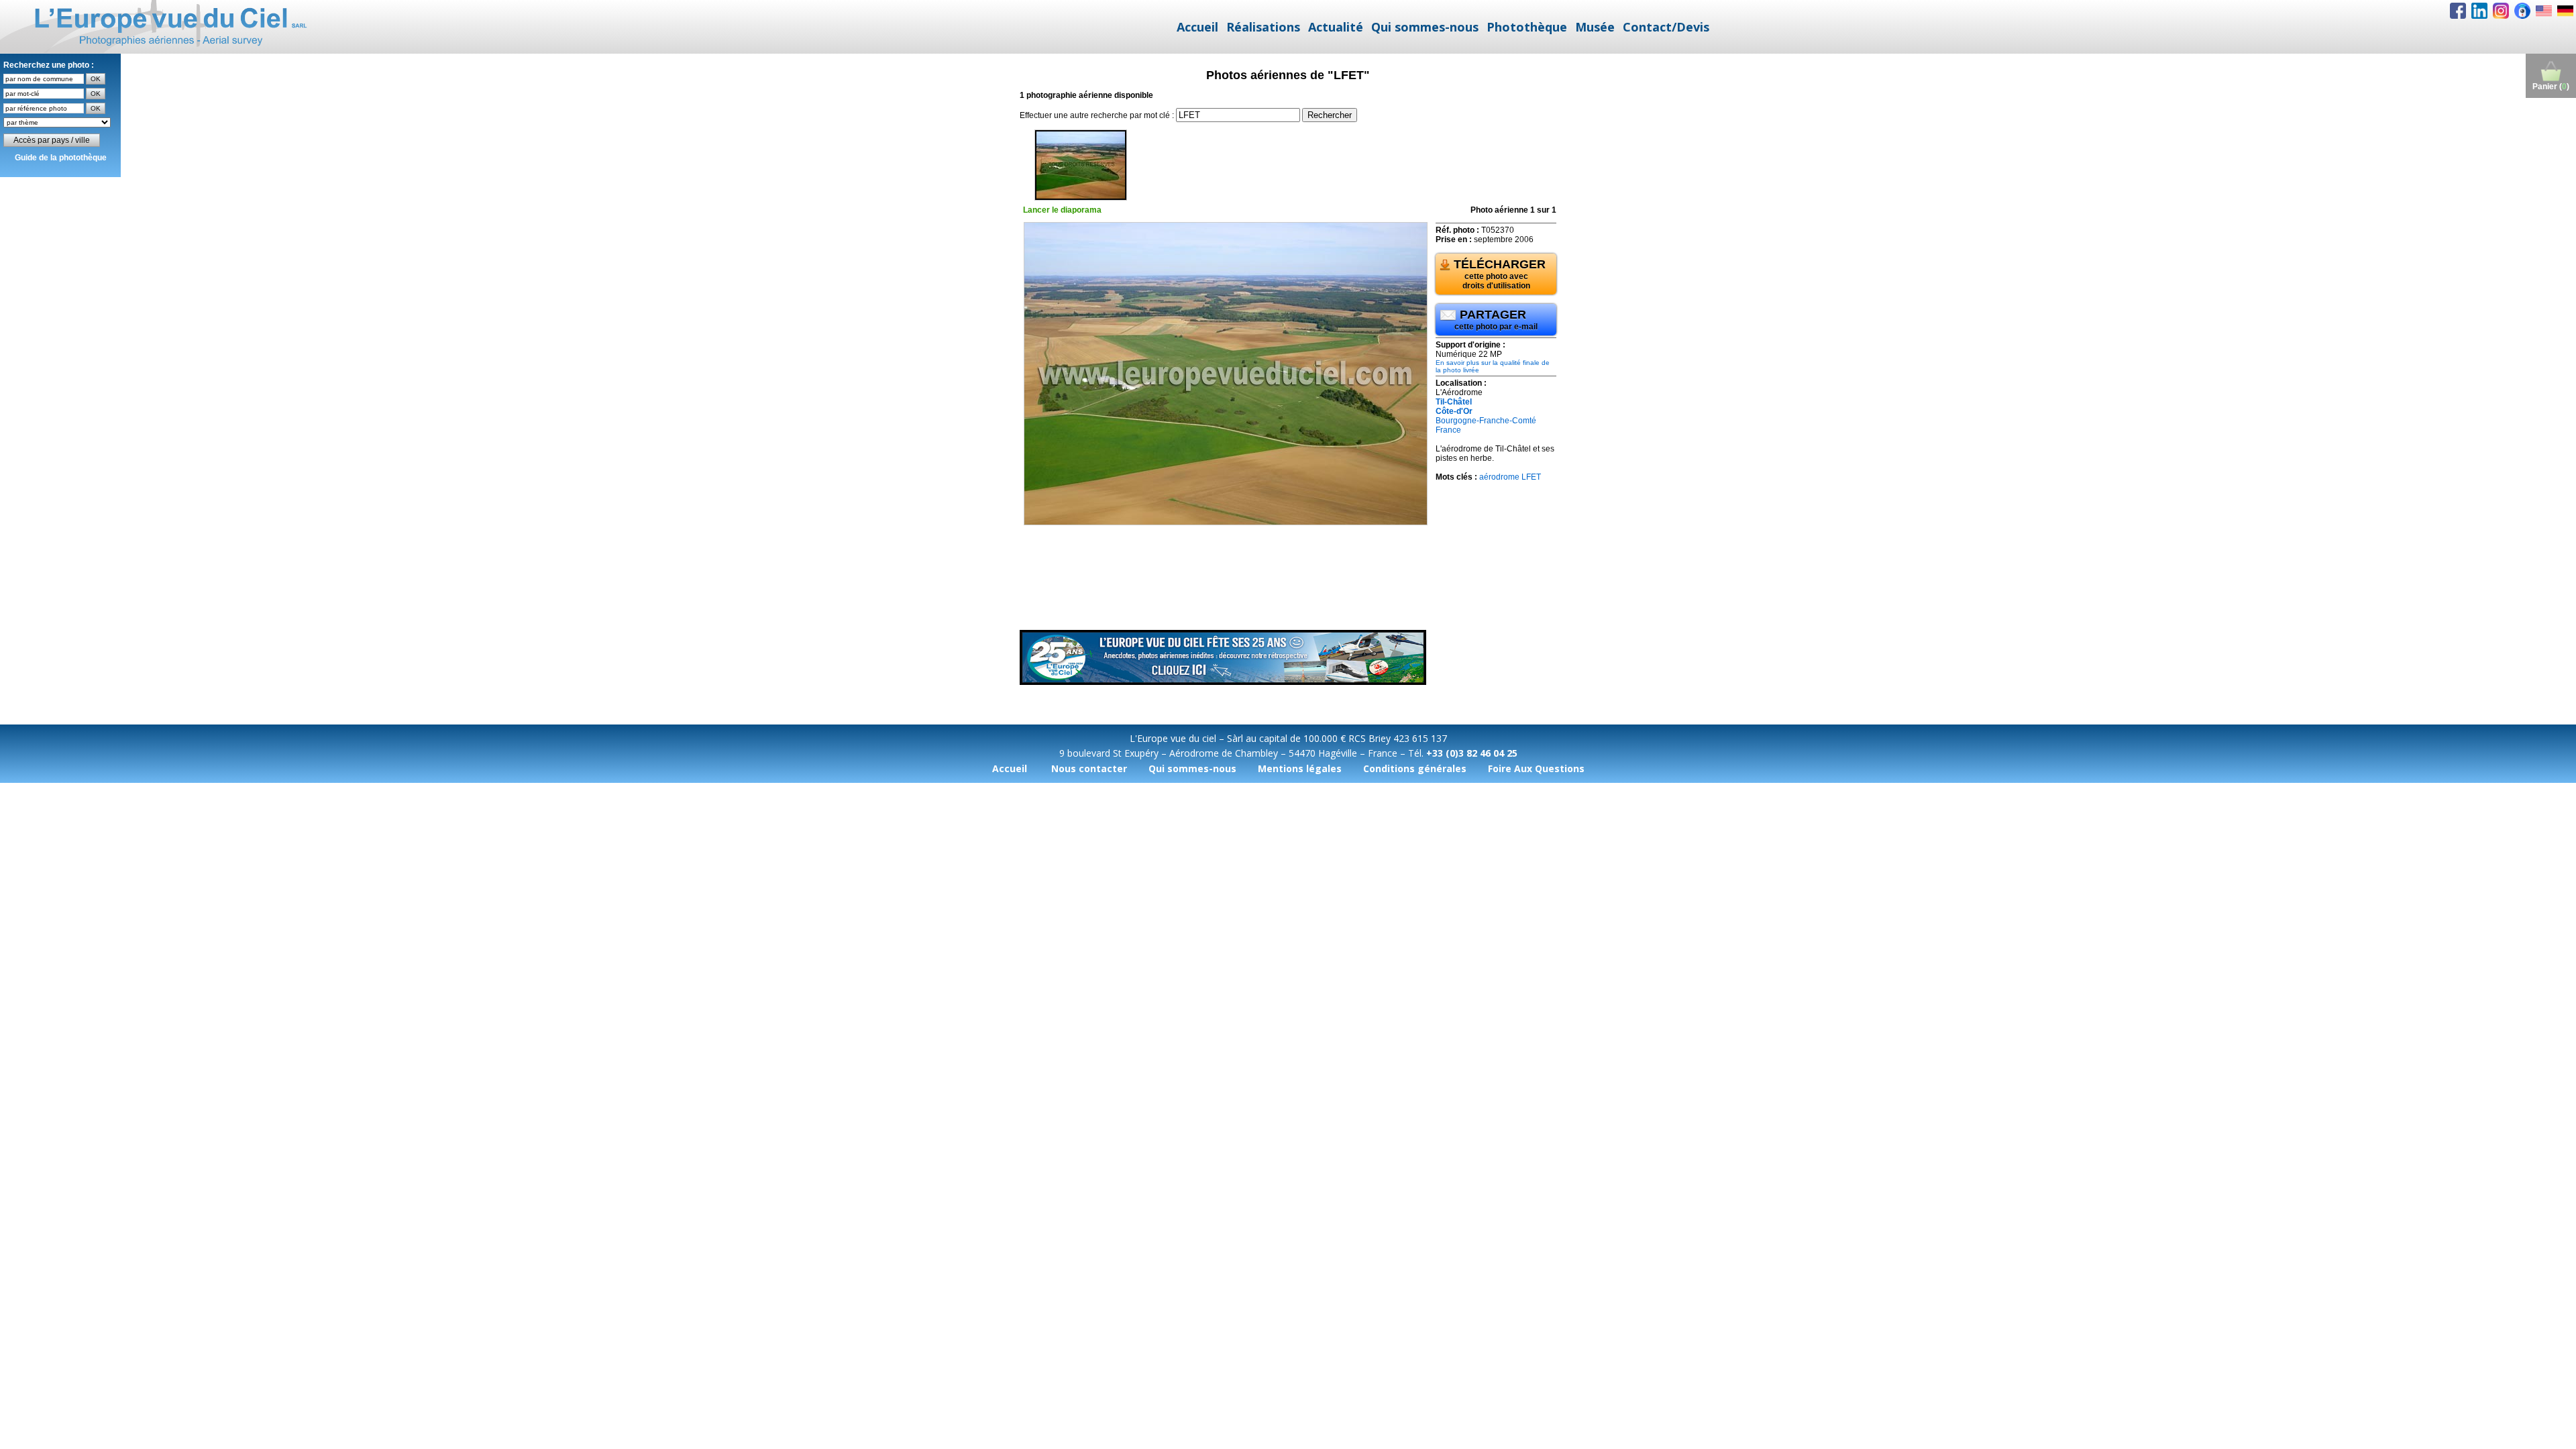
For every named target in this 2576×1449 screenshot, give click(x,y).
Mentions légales (1300, 768)
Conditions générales (1415, 768)
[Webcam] (2522, 11)
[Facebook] (2458, 11)
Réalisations (1263, 27)
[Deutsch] (2565, 11)
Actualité (1336, 27)
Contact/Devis (1666, 27)
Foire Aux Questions (1536, 768)
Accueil (1197, 27)
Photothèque (1527, 27)
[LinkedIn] (2479, 11)
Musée (1595, 27)
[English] (2544, 11)
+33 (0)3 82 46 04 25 (1472, 753)
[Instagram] (2501, 11)
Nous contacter (1089, 768)
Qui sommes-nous (1425, 27)
